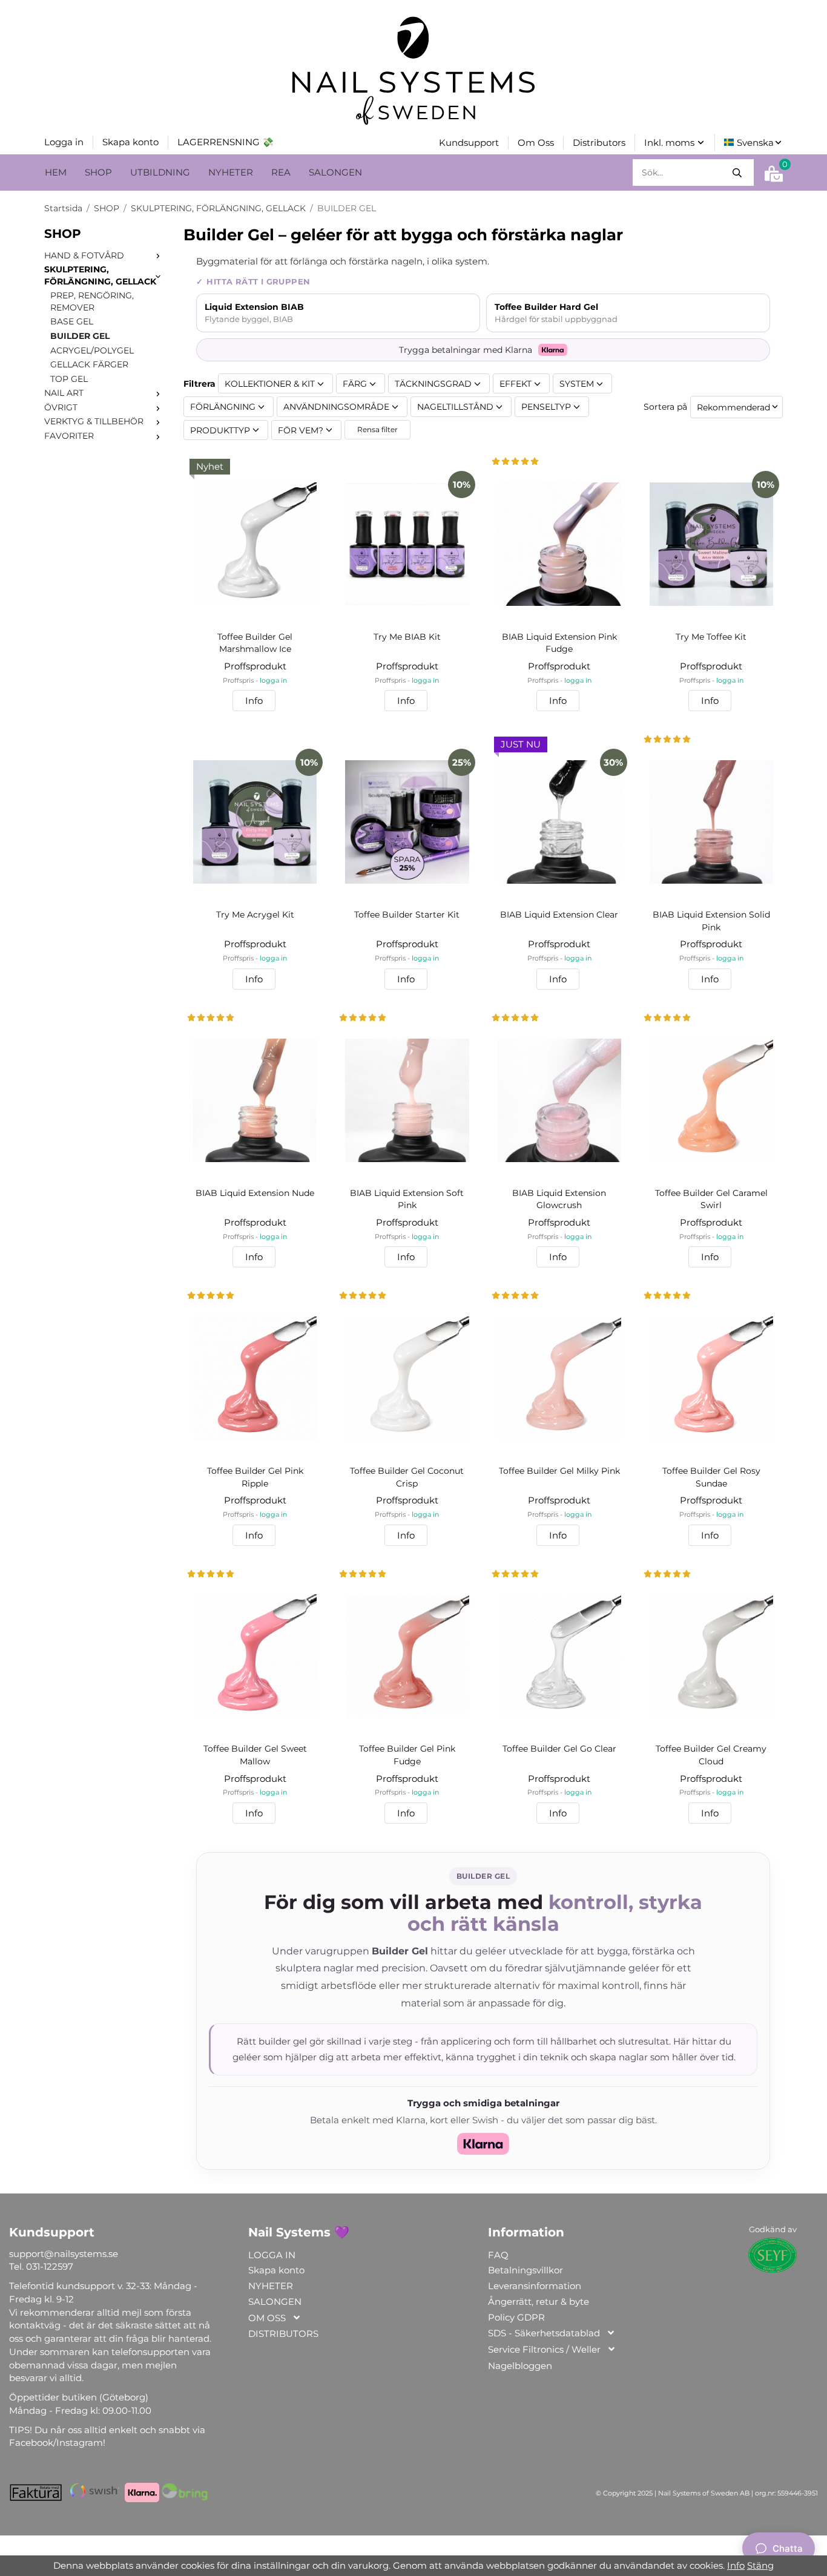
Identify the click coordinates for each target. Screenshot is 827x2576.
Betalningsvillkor (526, 2270)
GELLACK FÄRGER (89, 364)
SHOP (98, 172)
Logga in (64, 142)
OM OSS (267, 2318)
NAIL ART (64, 393)
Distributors (599, 143)
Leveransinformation (535, 2286)
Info (254, 701)
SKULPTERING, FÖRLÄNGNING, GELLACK (100, 275)
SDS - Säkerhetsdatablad (544, 2333)
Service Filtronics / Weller (544, 2349)
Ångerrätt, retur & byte (539, 2302)
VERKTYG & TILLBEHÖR (94, 421)
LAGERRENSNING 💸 (226, 142)
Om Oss (536, 143)
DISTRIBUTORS (283, 2334)
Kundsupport (469, 143)
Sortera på (665, 407)
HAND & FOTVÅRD (84, 255)
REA (281, 172)
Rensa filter (377, 429)
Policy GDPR (516, 2317)
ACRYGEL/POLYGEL (92, 350)
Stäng (760, 2565)
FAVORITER (69, 436)
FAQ (498, 2255)
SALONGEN (335, 172)
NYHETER (231, 172)
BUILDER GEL (80, 336)
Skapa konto (130, 142)
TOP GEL (69, 379)
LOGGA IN (272, 2255)
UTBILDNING (160, 172)
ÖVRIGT (61, 407)
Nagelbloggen (520, 2366)
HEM (56, 172)
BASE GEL (72, 321)
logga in (273, 681)
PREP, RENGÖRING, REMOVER (92, 301)
